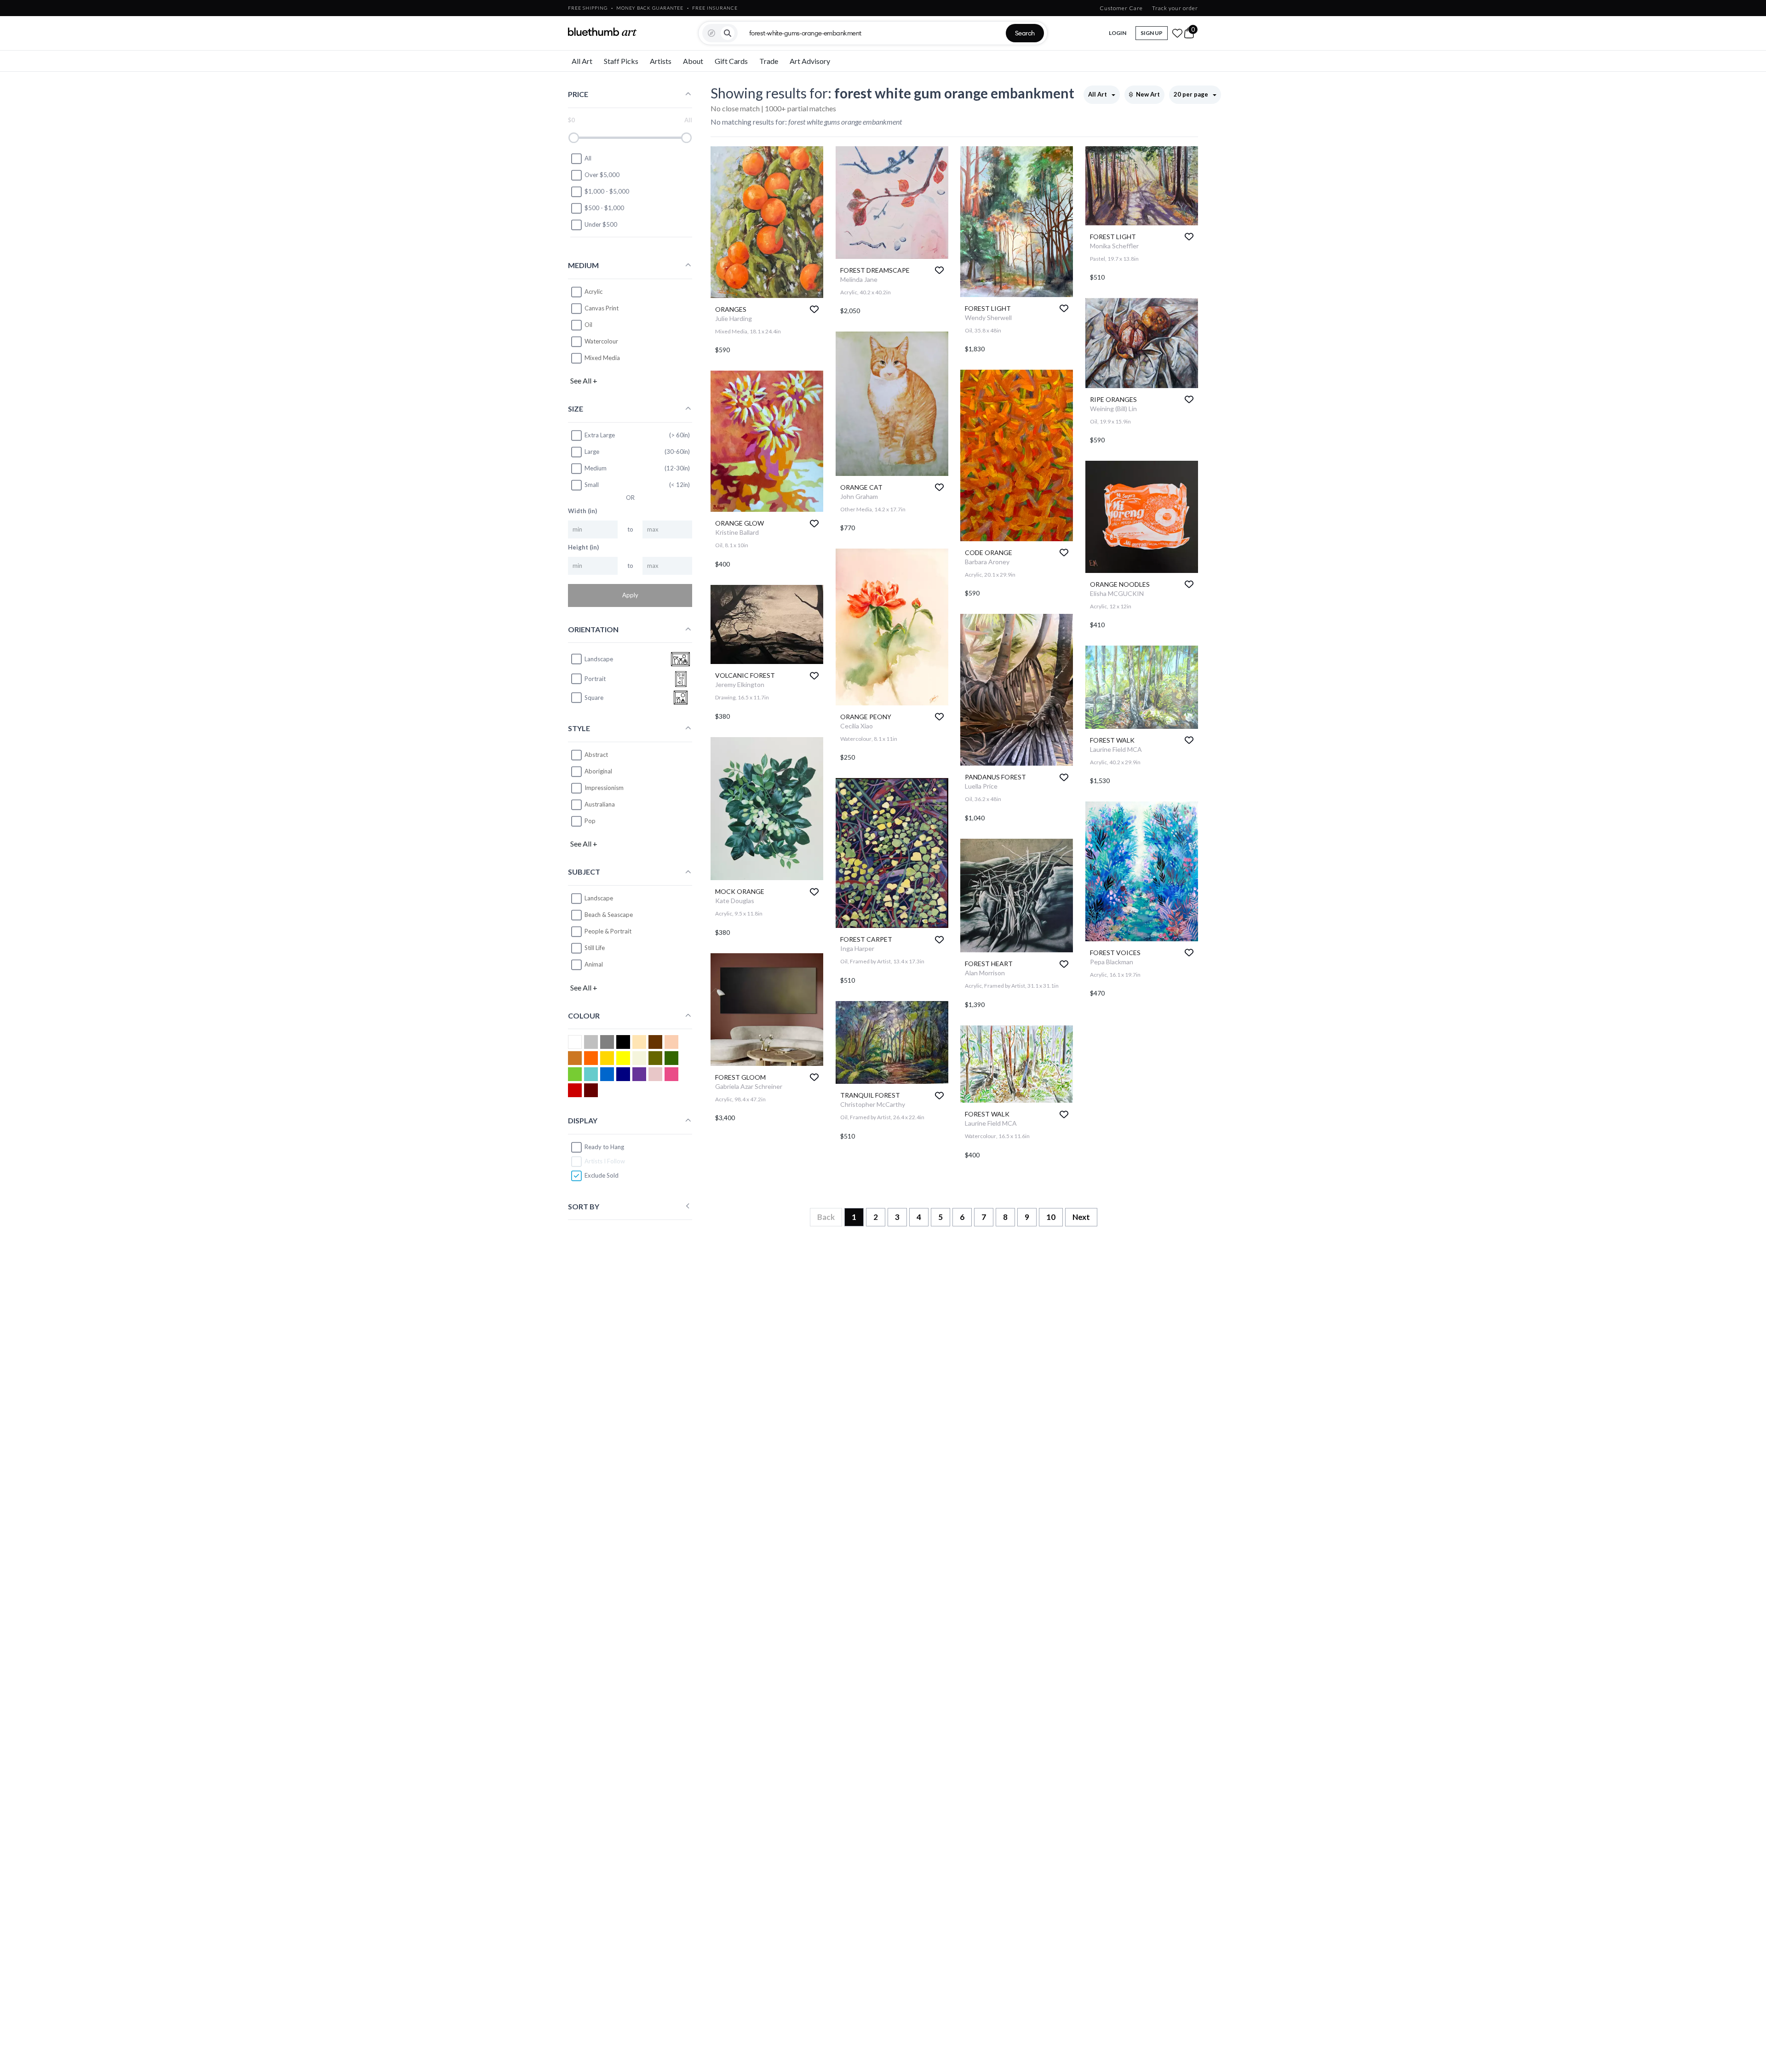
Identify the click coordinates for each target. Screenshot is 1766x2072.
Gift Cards (731, 61)
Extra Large (600, 435)
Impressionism (604, 788)
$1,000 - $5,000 (607, 191)
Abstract (596, 755)
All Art (582, 61)
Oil (588, 325)
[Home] (602, 32)
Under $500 (601, 224)
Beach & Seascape (609, 915)
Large (592, 452)
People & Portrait (608, 931)
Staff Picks (621, 61)
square (594, 698)
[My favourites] (1177, 33)
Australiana (600, 804)
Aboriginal (598, 771)
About (693, 61)
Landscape (599, 898)
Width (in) (582, 511)
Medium (596, 468)
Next (1081, 1217)
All (588, 158)
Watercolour (601, 341)
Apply (630, 595)
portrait (595, 679)
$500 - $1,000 (604, 208)
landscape (599, 659)
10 (1051, 1217)
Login (1118, 33)
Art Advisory (810, 61)
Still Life (595, 948)
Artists (661, 61)
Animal (594, 964)
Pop (590, 821)
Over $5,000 (602, 175)
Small (592, 485)
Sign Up (1152, 33)
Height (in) (583, 547)
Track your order (1175, 8)
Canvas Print (602, 308)
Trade (769, 61)
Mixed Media (602, 358)
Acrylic (593, 292)
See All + (584, 381)
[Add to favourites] (814, 309)
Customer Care (1121, 8)
